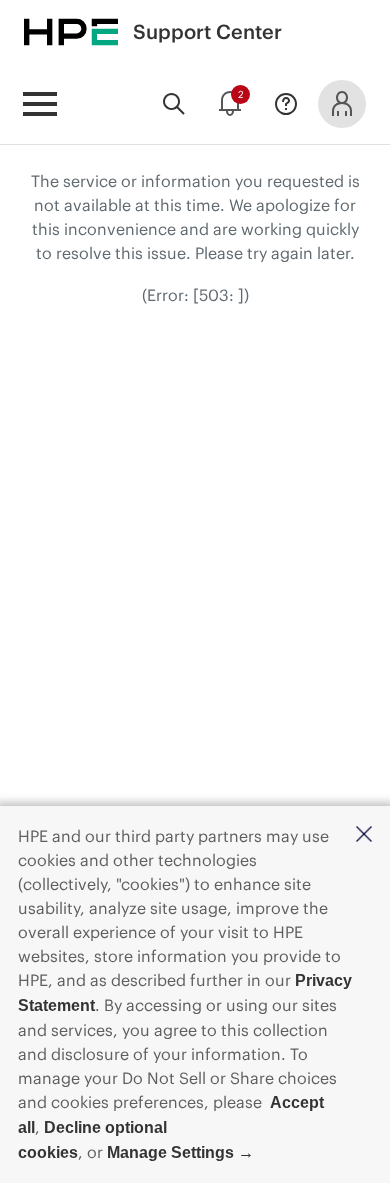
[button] (364, 835)
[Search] (174, 104)
